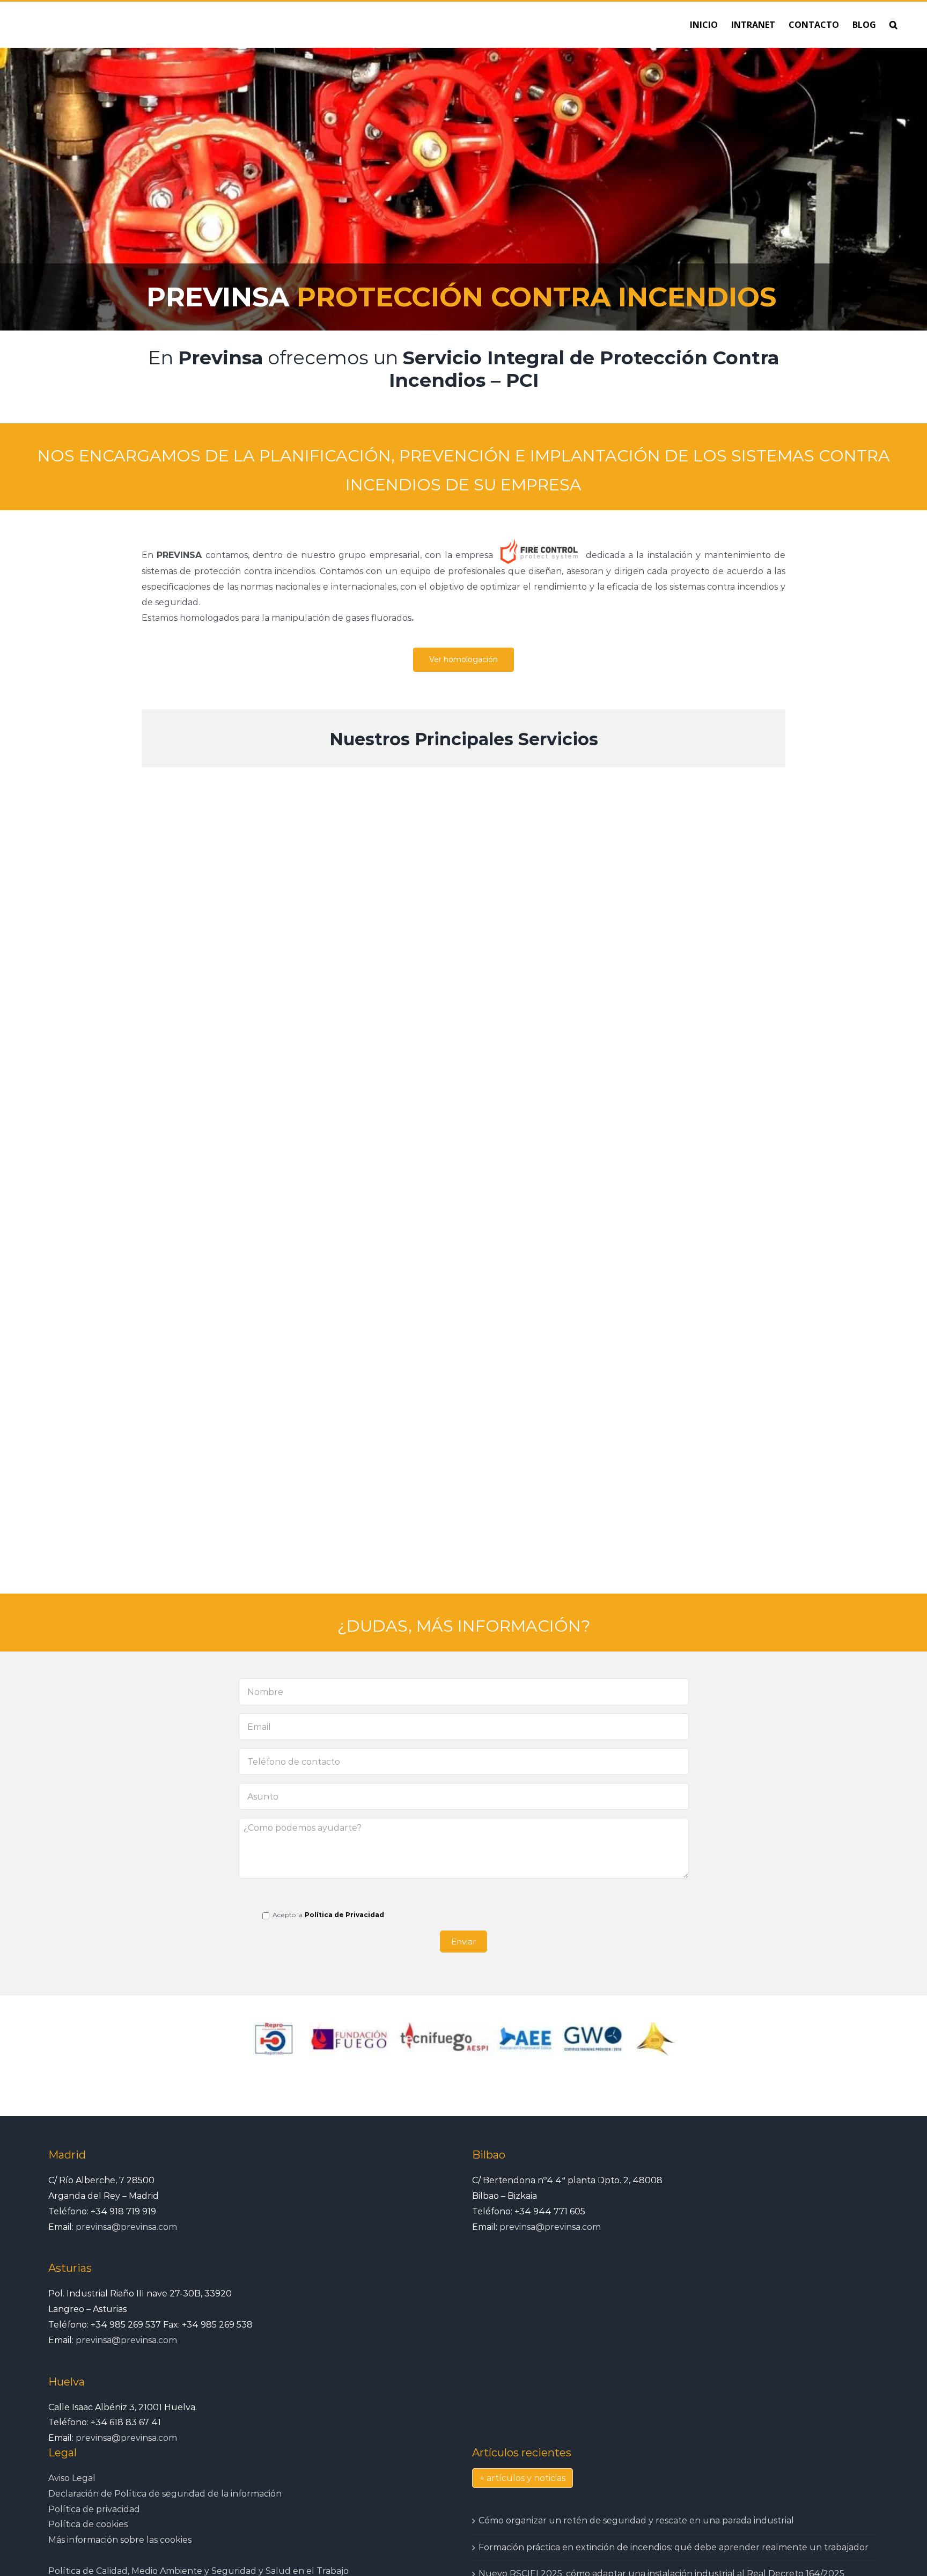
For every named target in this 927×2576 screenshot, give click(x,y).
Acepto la (287, 1915)
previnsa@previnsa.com (126, 2227)
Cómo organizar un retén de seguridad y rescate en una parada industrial (636, 2520)
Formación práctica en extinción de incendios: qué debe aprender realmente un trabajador (674, 2547)
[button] (893, 25)
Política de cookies (88, 2524)
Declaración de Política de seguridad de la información (165, 2494)
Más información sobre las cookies (120, 2540)
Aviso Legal (72, 2478)
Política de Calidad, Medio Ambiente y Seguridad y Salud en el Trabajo (198, 2571)
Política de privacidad (94, 2509)
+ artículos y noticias (523, 2478)
